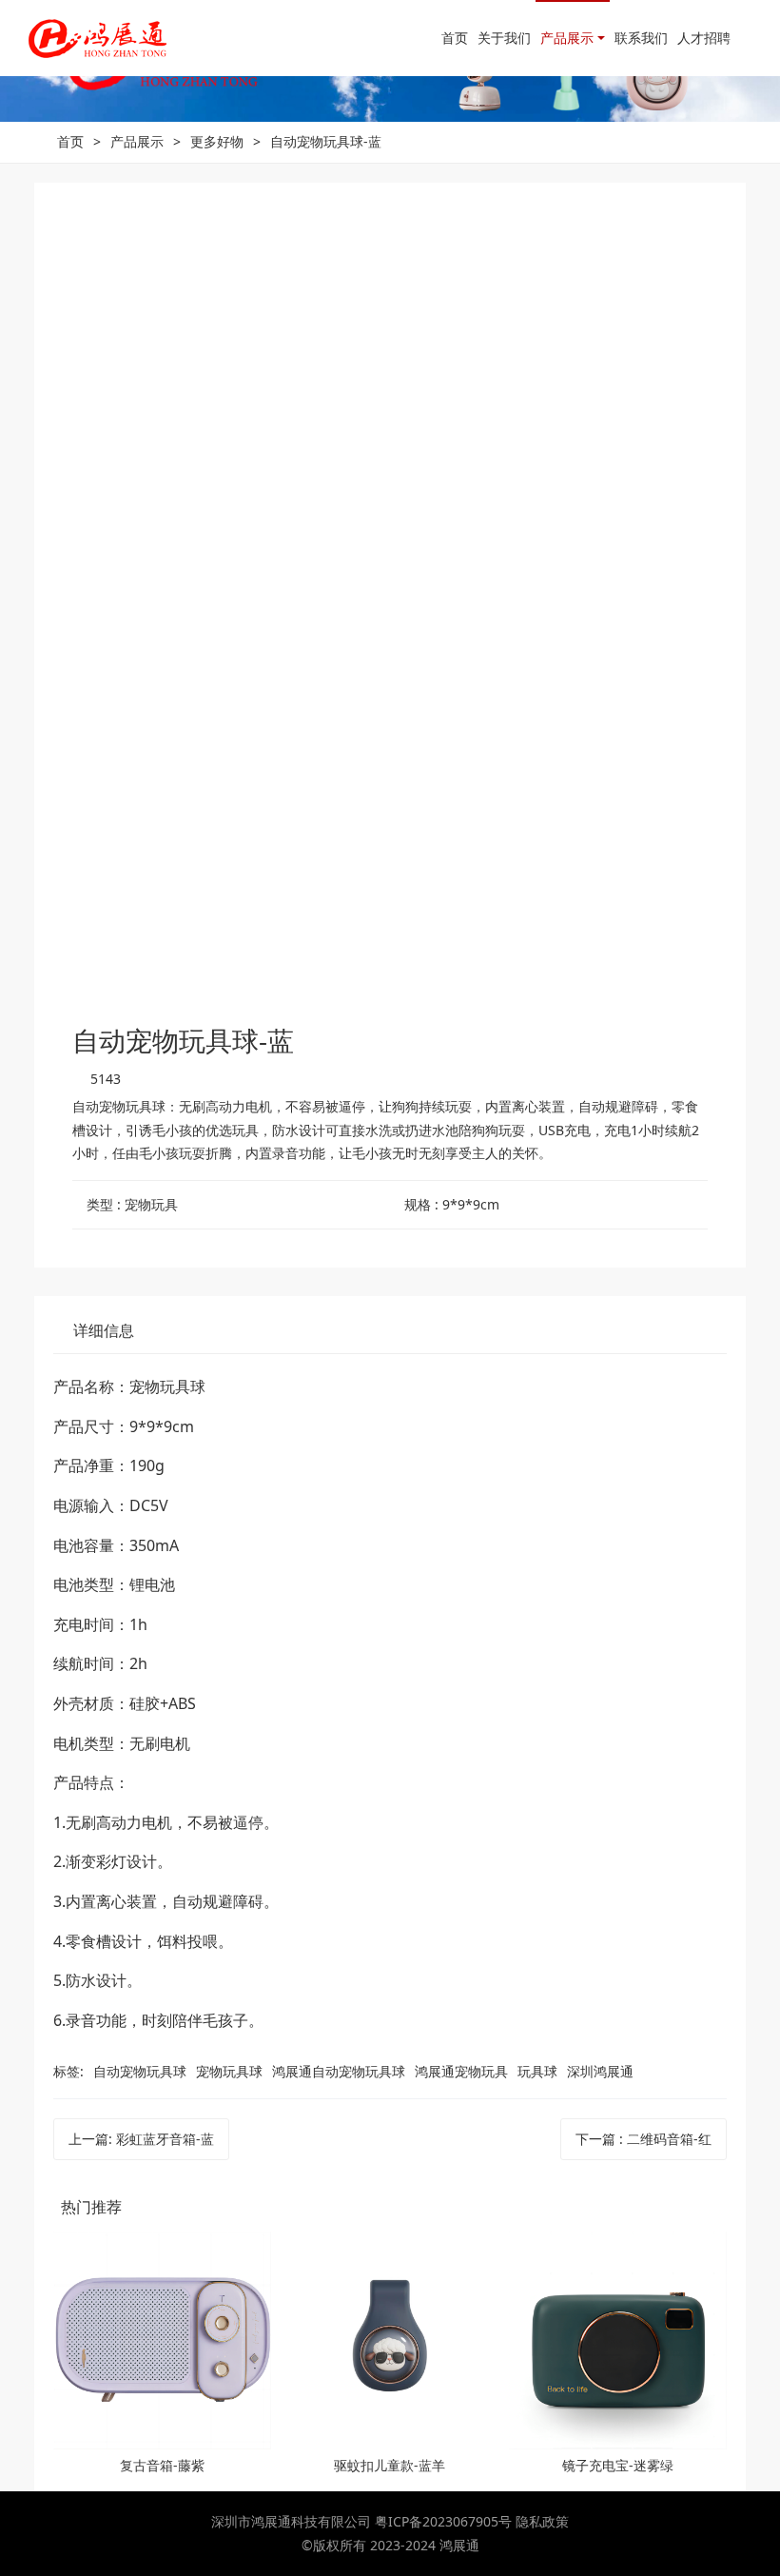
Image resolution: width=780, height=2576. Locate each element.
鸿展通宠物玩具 (461, 2071)
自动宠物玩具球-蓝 (326, 141)
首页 (455, 38)
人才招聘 (704, 38)
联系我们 (641, 38)
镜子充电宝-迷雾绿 (618, 2465)
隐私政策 (542, 2521)
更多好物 (217, 141)
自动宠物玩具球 (140, 2071)
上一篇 (141, 2139)
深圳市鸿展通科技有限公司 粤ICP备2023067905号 (363, 2521)
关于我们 (504, 38)
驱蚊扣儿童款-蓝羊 (390, 2465)
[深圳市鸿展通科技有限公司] (98, 38)
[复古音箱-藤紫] (162, 2340)
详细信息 (104, 1330)
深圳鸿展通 (600, 2071)
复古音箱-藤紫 (162, 2465)
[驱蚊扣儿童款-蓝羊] (390, 2340)
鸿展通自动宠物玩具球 (339, 2071)
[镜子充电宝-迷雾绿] (618, 2340)
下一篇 (643, 2139)
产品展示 (567, 38)
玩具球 (537, 2071)
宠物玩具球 (229, 2071)
